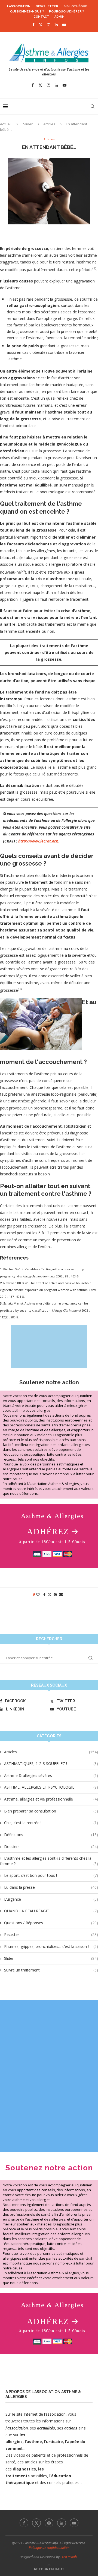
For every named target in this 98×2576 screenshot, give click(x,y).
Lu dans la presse (51, 1887)
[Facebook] (33, 25)
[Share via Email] (61, 1594)
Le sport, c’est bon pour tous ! (51, 1875)
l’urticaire (53, 2442)
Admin (59, 17)
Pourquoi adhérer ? (66, 12)
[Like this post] (38, 1594)
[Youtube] (64, 25)
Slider (28, 124)
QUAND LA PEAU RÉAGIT (51, 1911)
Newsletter (47, 6)
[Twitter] (41, 25)
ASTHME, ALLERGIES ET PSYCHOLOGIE (51, 1787)
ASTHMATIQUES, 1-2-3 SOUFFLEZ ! (51, 1764)
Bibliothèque (75, 6)
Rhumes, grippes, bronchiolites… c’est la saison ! (51, 1946)
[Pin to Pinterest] (55, 1594)
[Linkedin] (56, 25)
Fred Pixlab (69, 2557)
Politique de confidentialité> (49, 2548)
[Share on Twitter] (50, 1594)
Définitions (51, 1835)
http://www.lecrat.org (38, 841)
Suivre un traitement (51, 1970)
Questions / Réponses (51, 1923)
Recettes (51, 1934)
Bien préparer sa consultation (51, 1811)
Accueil (6, 124)
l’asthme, (34, 2442)
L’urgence (51, 1899)
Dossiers (51, 1847)
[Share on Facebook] (44, 1594)
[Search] (93, 106)
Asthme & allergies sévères (51, 1775)
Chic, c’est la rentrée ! (51, 1823)
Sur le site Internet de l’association (36, 2414)
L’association (19, 6)
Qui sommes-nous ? (27, 12)
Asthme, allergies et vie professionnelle (51, 1799)
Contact (41, 17)
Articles (49, 124)
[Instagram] (49, 25)
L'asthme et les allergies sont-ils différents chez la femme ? (49, 1861)
